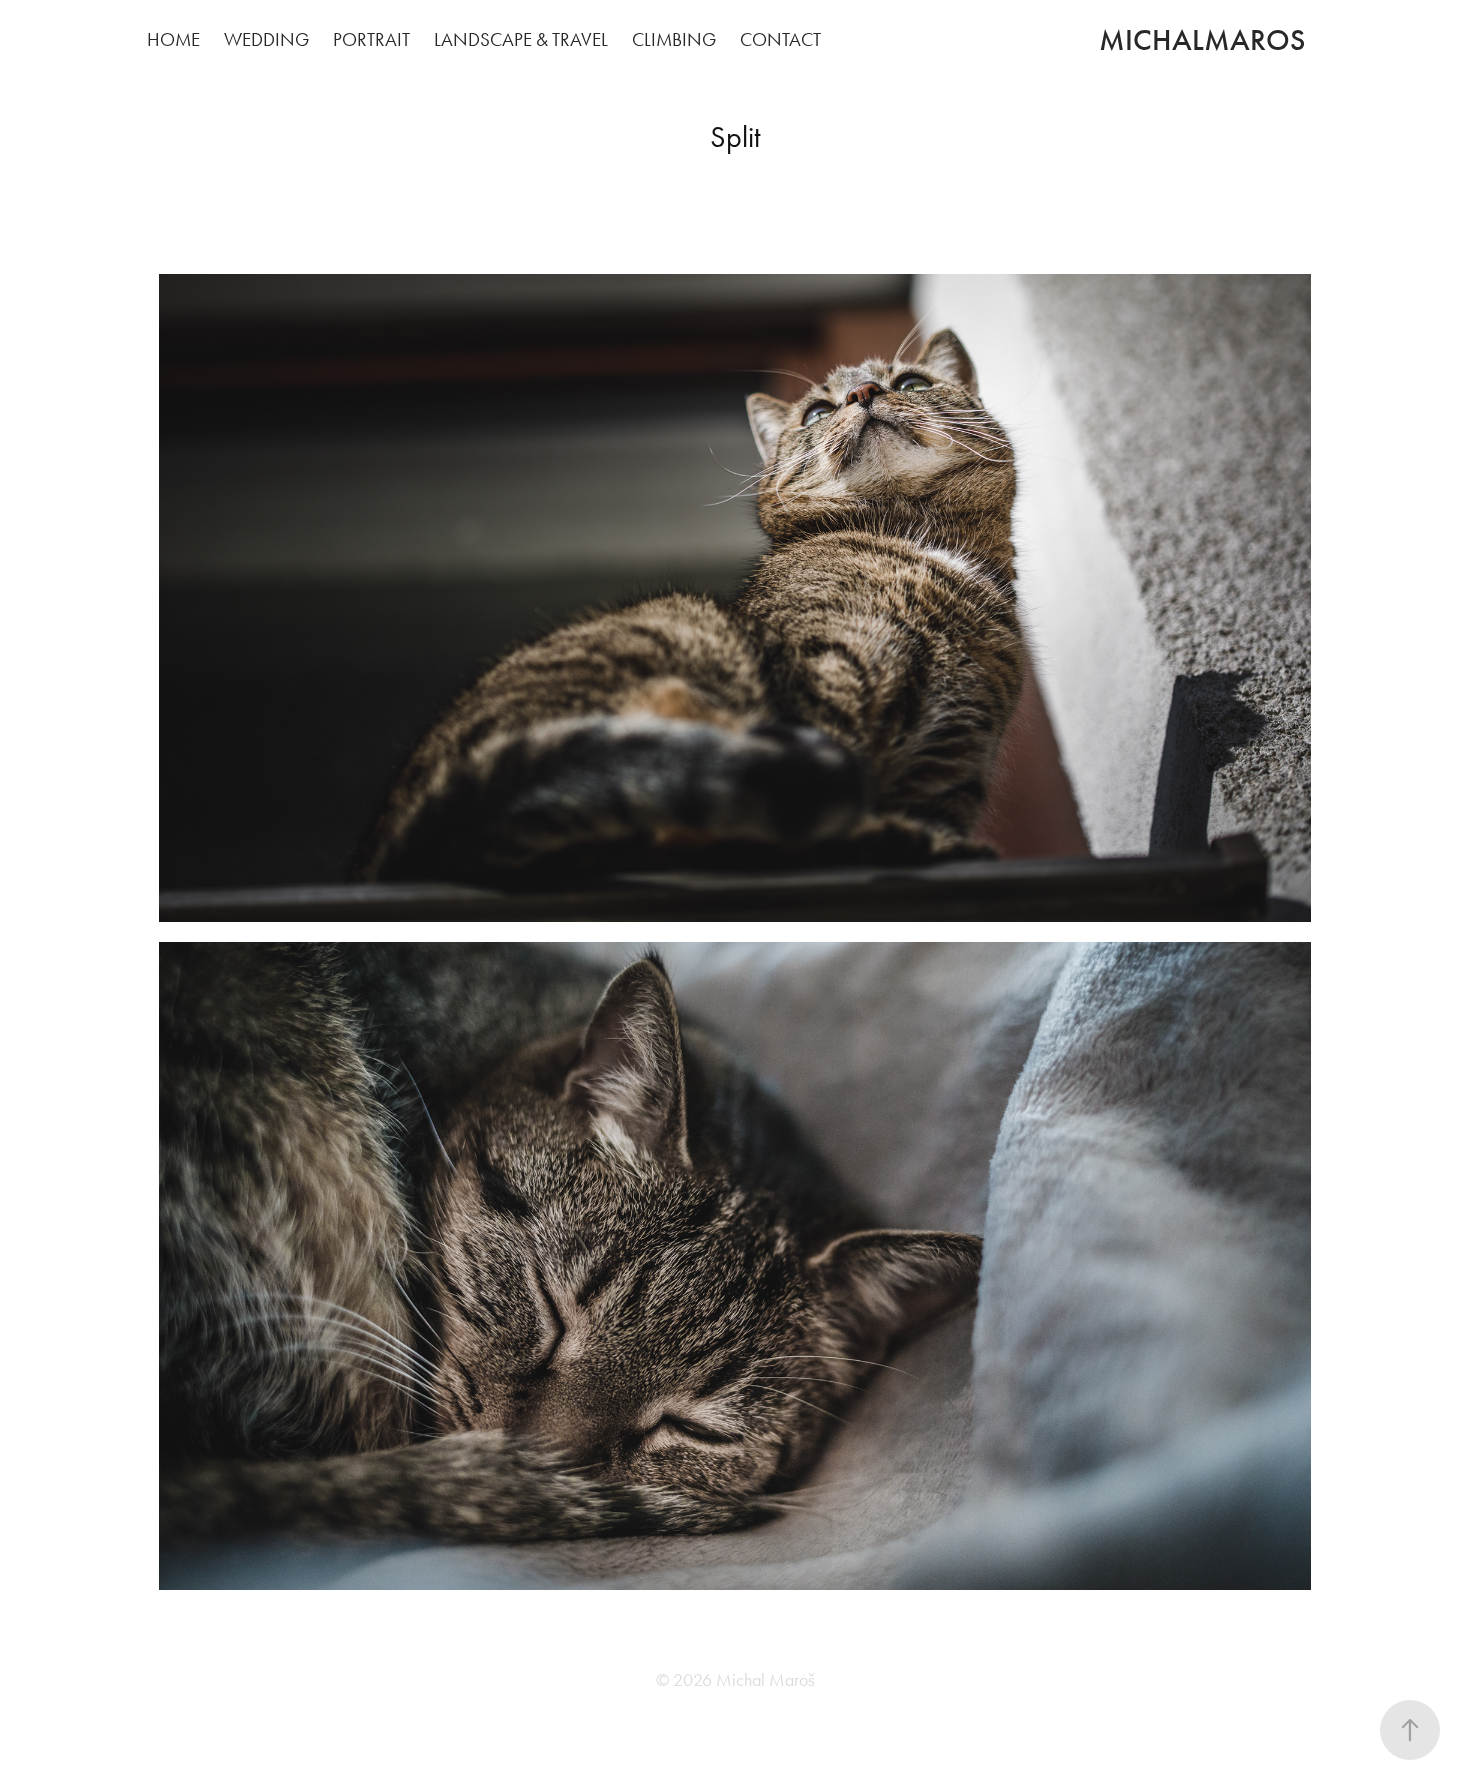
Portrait (371, 39)
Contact (780, 39)
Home (173, 39)
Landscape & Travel (521, 39)
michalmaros (1202, 40)
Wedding (266, 39)
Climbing (674, 39)
